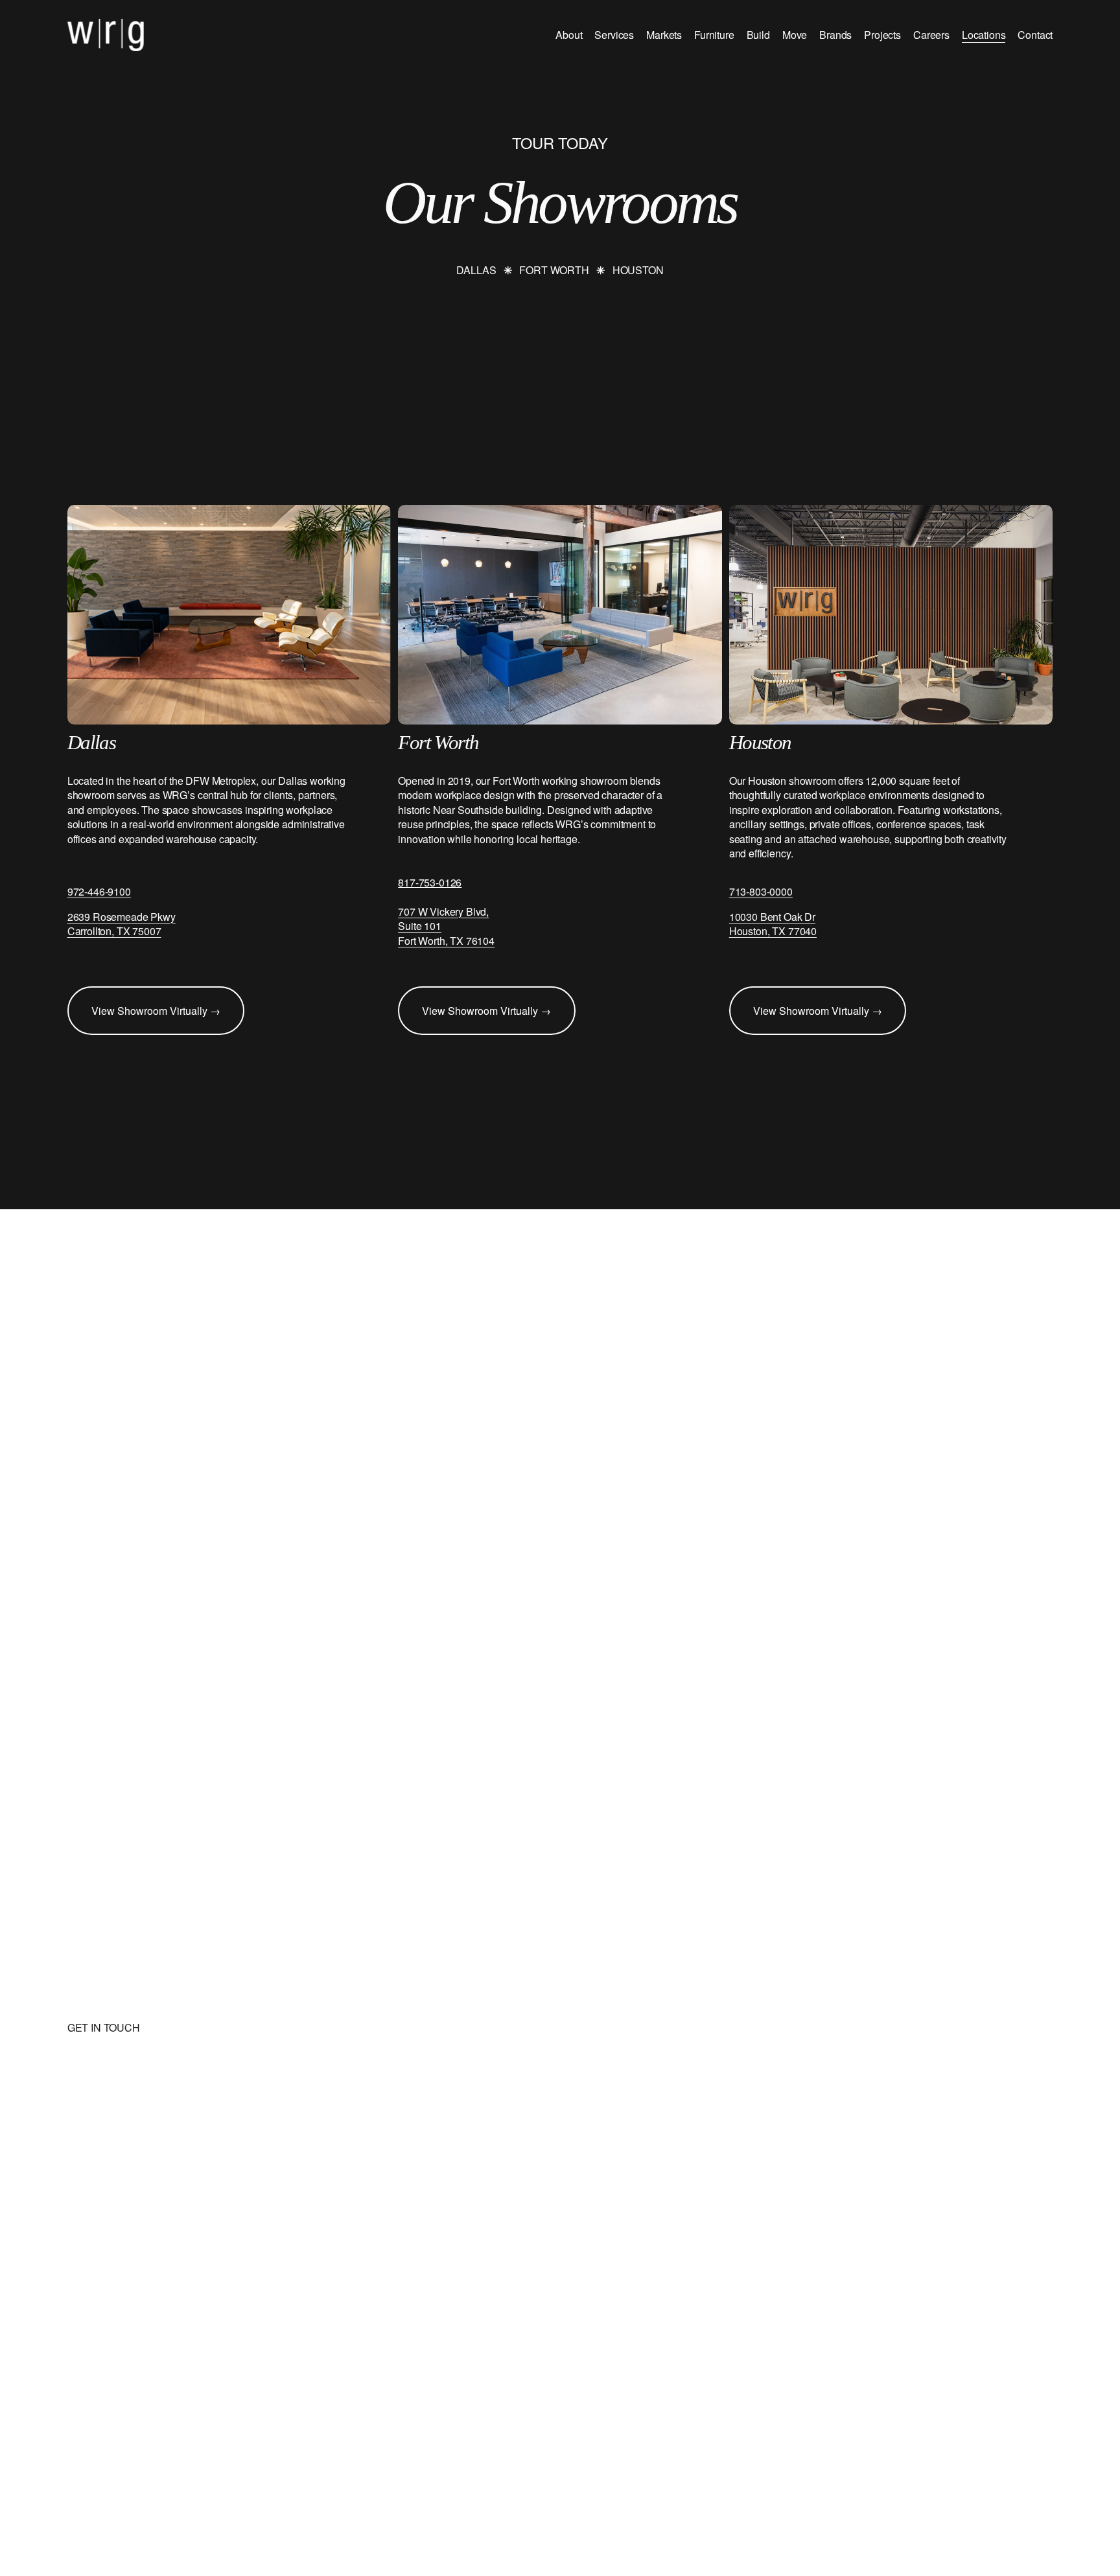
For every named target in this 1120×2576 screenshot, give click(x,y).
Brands (835, 35)
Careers (931, 35)
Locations (984, 35)
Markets (664, 35)
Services (614, 35)
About (569, 35)
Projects (882, 35)
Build (758, 35)
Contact (1035, 35)
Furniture (714, 35)
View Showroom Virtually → (156, 1011)
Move (795, 35)
